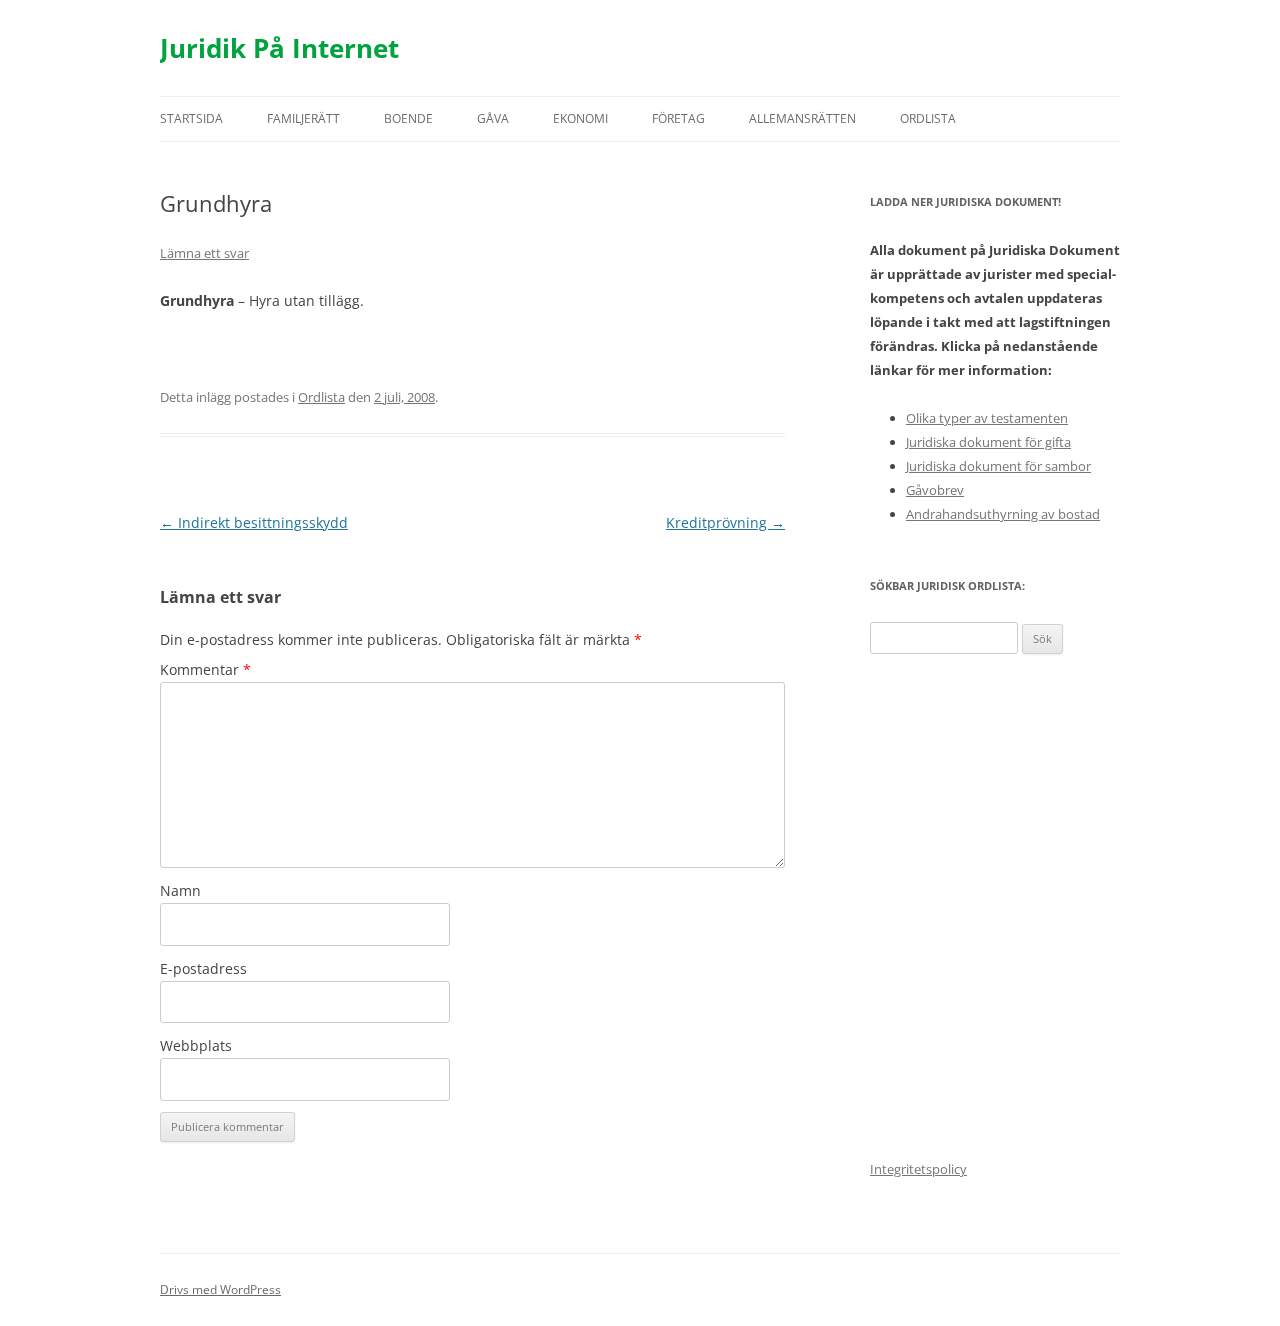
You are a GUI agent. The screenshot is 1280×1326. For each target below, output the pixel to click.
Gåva (493, 118)
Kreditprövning (725, 522)
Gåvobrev (935, 490)
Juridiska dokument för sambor (998, 466)
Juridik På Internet (279, 48)
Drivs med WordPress (220, 1289)
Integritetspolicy (918, 1169)
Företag (678, 118)
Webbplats (196, 1045)
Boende (408, 118)
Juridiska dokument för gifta (988, 442)
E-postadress (203, 968)
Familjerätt (303, 118)
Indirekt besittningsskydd (254, 522)
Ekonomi (580, 118)
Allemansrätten (802, 118)
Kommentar (205, 669)
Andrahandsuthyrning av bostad (1003, 514)
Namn (180, 890)
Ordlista (928, 118)
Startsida (191, 118)
